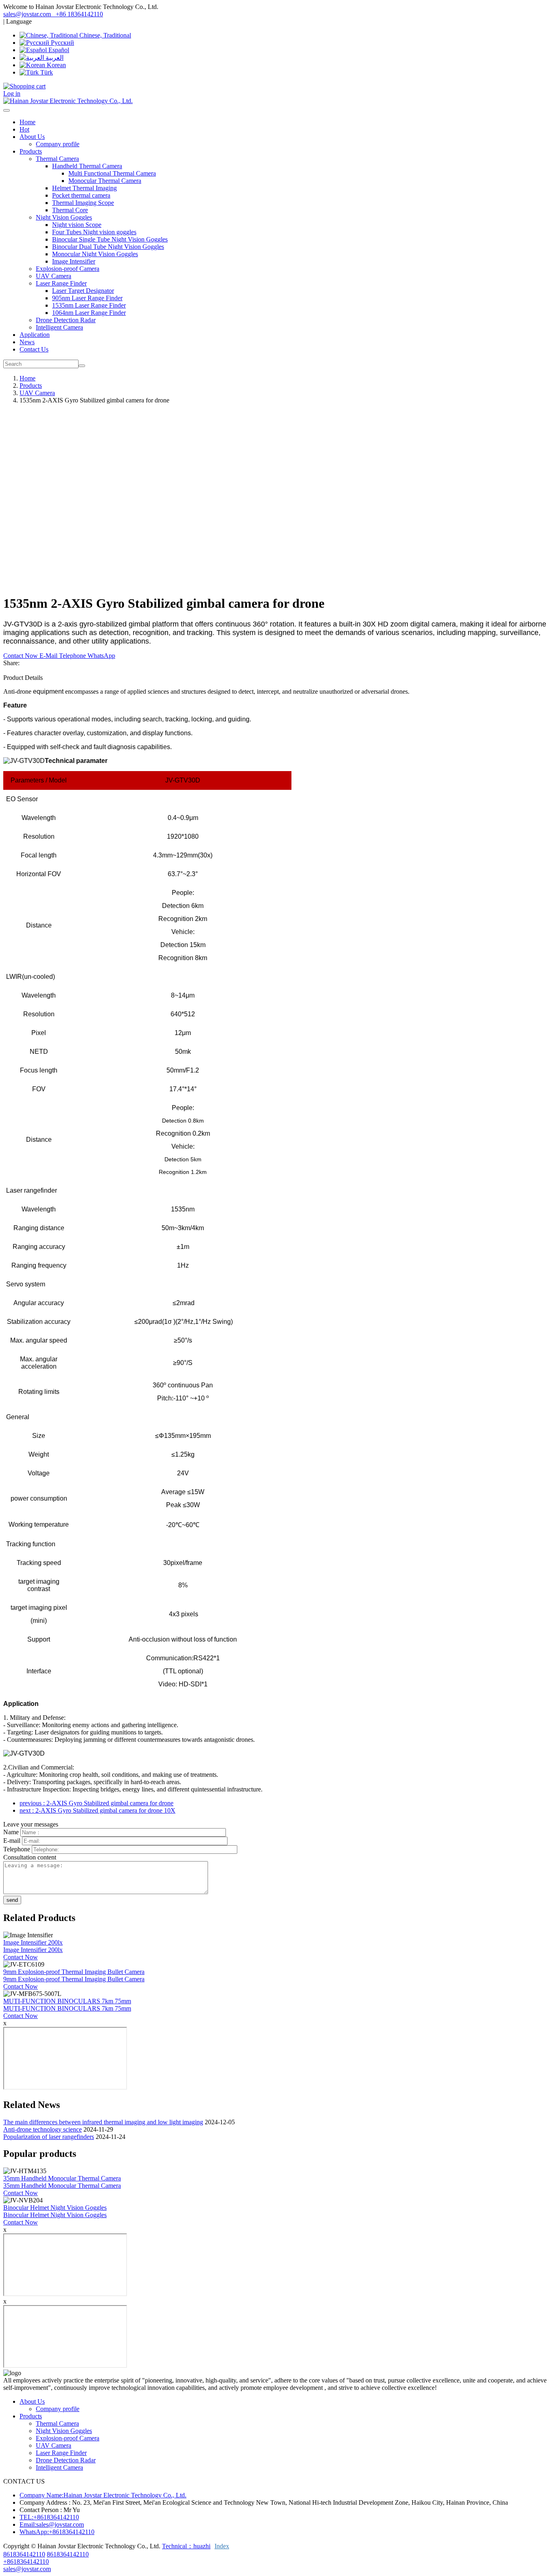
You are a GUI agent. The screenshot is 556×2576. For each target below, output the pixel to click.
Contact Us (34, 349)
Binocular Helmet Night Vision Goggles (55, 2208)
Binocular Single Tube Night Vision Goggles (110, 239)
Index (222, 2546)
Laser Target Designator (83, 291)
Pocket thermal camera (81, 195)
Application (35, 335)
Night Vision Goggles (64, 2431)
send (12, 1900)
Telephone (73, 656)
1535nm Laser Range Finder (89, 305)
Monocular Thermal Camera (105, 181)
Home (27, 122)
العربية (54, 58)
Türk (46, 72)
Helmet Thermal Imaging (84, 188)
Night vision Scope (77, 225)
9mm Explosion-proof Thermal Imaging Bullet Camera (74, 1972)
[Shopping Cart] (24, 86)
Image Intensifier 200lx (33, 1942)
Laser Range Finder (61, 2453)
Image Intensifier (74, 261)
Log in (12, 93)
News (27, 342)
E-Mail (49, 656)
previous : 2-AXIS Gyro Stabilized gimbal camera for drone (96, 1803)
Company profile (58, 144)
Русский (62, 43)
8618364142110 (24, 2554)
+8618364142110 (26, 2562)
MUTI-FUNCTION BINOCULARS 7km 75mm (67, 2001)
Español (58, 50)
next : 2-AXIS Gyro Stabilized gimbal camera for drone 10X (97, 1810)
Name (11, 1832)
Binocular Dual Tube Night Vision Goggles (108, 247)
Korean (56, 65)
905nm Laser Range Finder (87, 298)
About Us (32, 2401)
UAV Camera (54, 276)
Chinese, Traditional (104, 35)
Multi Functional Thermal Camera (112, 173)
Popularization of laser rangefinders (49, 2137)
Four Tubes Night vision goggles (94, 232)
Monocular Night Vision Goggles (95, 254)
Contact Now (21, 656)
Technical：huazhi (186, 2546)
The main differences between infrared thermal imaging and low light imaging (103, 2122)
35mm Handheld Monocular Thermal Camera (62, 2178)
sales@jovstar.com (28, 14)
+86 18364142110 (79, 14)
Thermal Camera (57, 2423)
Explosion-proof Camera (68, 269)
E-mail (12, 1841)
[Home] (68, 101)
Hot (24, 129)
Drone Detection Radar (66, 320)
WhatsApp (101, 656)
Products (31, 386)
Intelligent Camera (59, 327)
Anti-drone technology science (43, 2129)
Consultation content (30, 1857)
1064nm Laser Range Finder (89, 313)
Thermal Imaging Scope (83, 203)
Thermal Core (70, 210)
